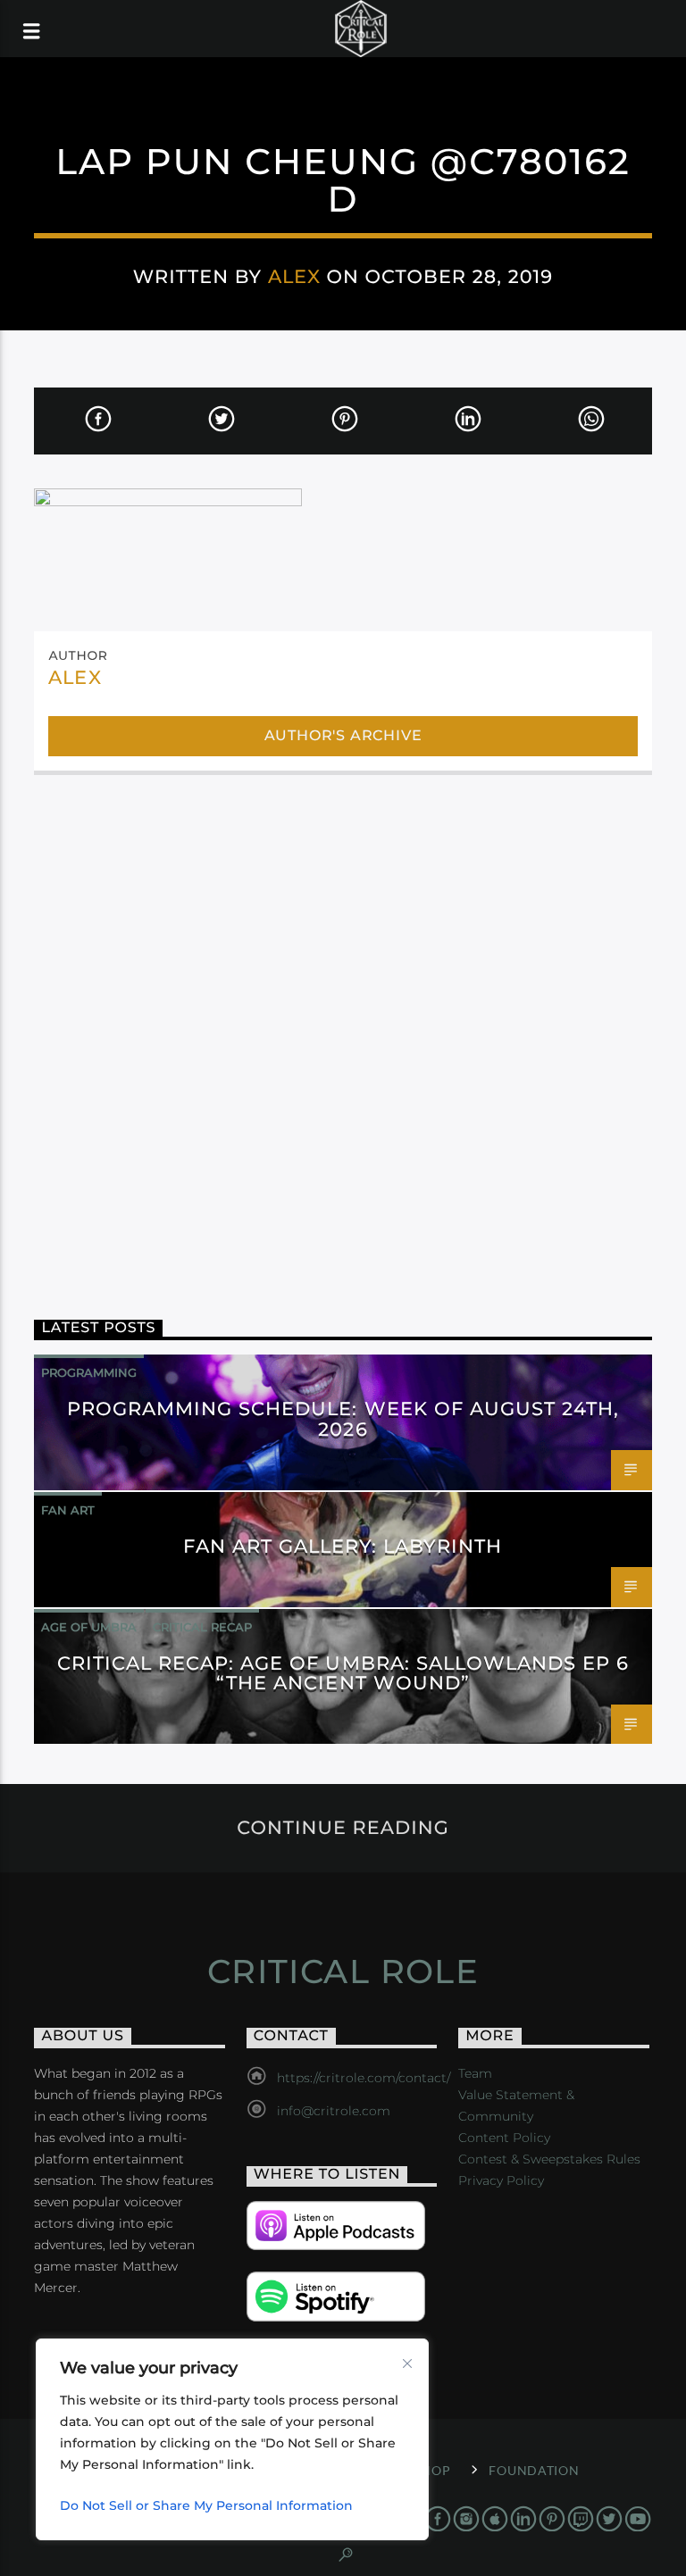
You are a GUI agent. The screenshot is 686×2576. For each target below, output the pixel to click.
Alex (294, 276)
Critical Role (343, 1972)
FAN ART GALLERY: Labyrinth (343, 1546)
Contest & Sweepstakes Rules (549, 2159)
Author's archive (343, 735)
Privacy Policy (501, 2180)
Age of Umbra (89, 1627)
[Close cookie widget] (407, 2363)
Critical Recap (202, 1627)
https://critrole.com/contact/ (364, 2078)
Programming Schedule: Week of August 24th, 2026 (343, 1419)
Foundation (534, 2470)
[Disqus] (343, 1029)
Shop (432, 2470)
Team (475, 2073)
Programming (89, 1372)
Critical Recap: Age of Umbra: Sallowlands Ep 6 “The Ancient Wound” (343, 1673)
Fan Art (68, 1510)
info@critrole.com (334, 2111)
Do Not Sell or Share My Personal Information (206, 2505)
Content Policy (504, 2138)
